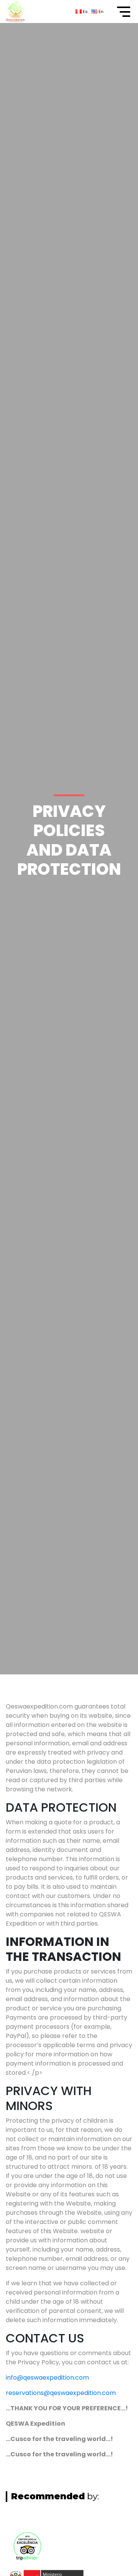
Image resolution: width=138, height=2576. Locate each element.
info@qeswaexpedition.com (47, 2378)
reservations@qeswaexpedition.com (61, 2393)
